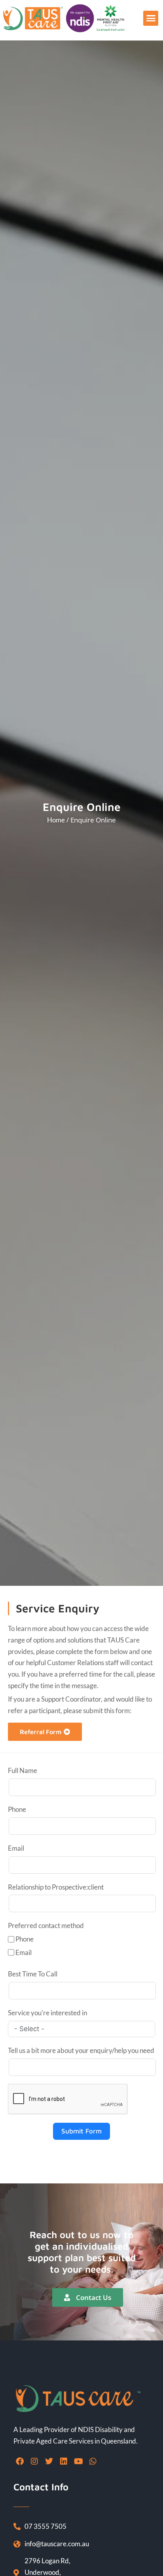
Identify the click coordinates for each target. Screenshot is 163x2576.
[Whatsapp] (93, 2461)
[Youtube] (78, 2461)
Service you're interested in (47, 2013)
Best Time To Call (33, 1974)
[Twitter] (49, 2461)
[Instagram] (34, 2461)
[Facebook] (20, 2461)
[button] (151, 18)
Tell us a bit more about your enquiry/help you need (81, 2050)
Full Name (23, 1770)
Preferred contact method (46, 1925)
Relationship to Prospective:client (56, 1887)
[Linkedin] (64, 2461)
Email (16, 1848)
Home (56, 820)
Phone (17, 1809)
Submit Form (81, 2131)
